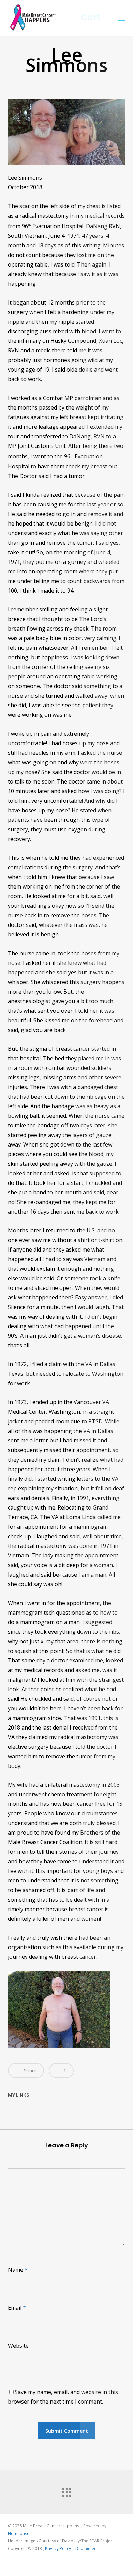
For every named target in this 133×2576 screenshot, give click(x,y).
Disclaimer (86, 2548)
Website (18, 2346)
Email (17, 2308)
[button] (121, 18)
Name (18, 2270)
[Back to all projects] (66, 2490)
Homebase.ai (21, 2533)
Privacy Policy (58, 2548)
